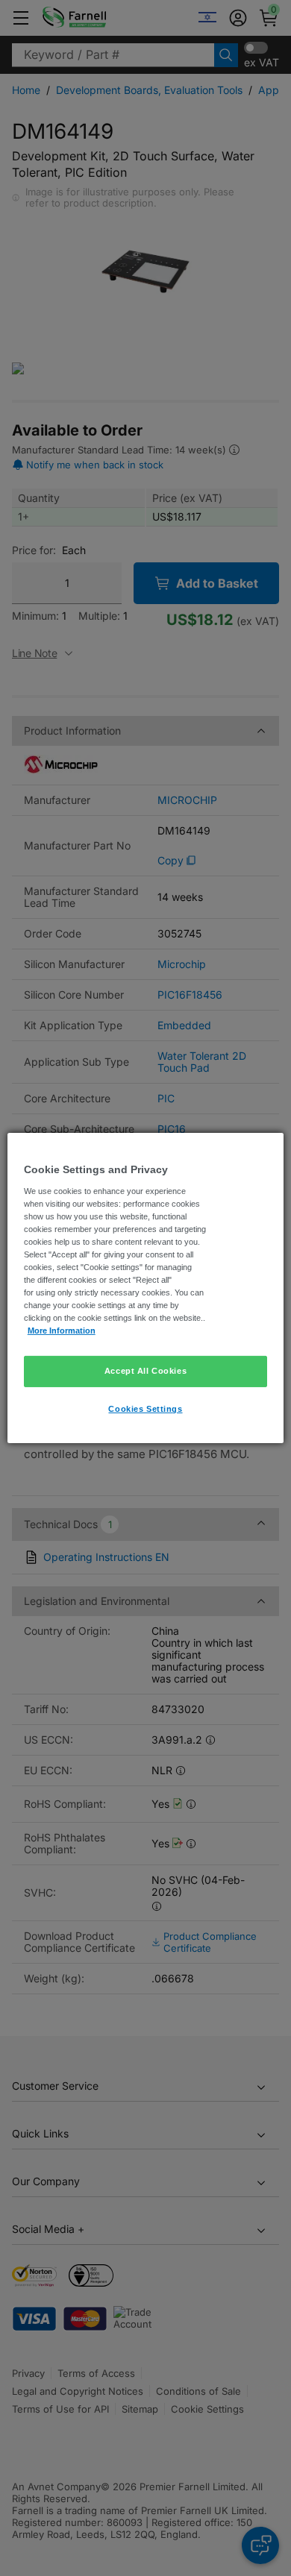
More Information (62, 1331)
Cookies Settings (145, 1409)
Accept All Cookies (145, 1371)
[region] (146, 1288)
